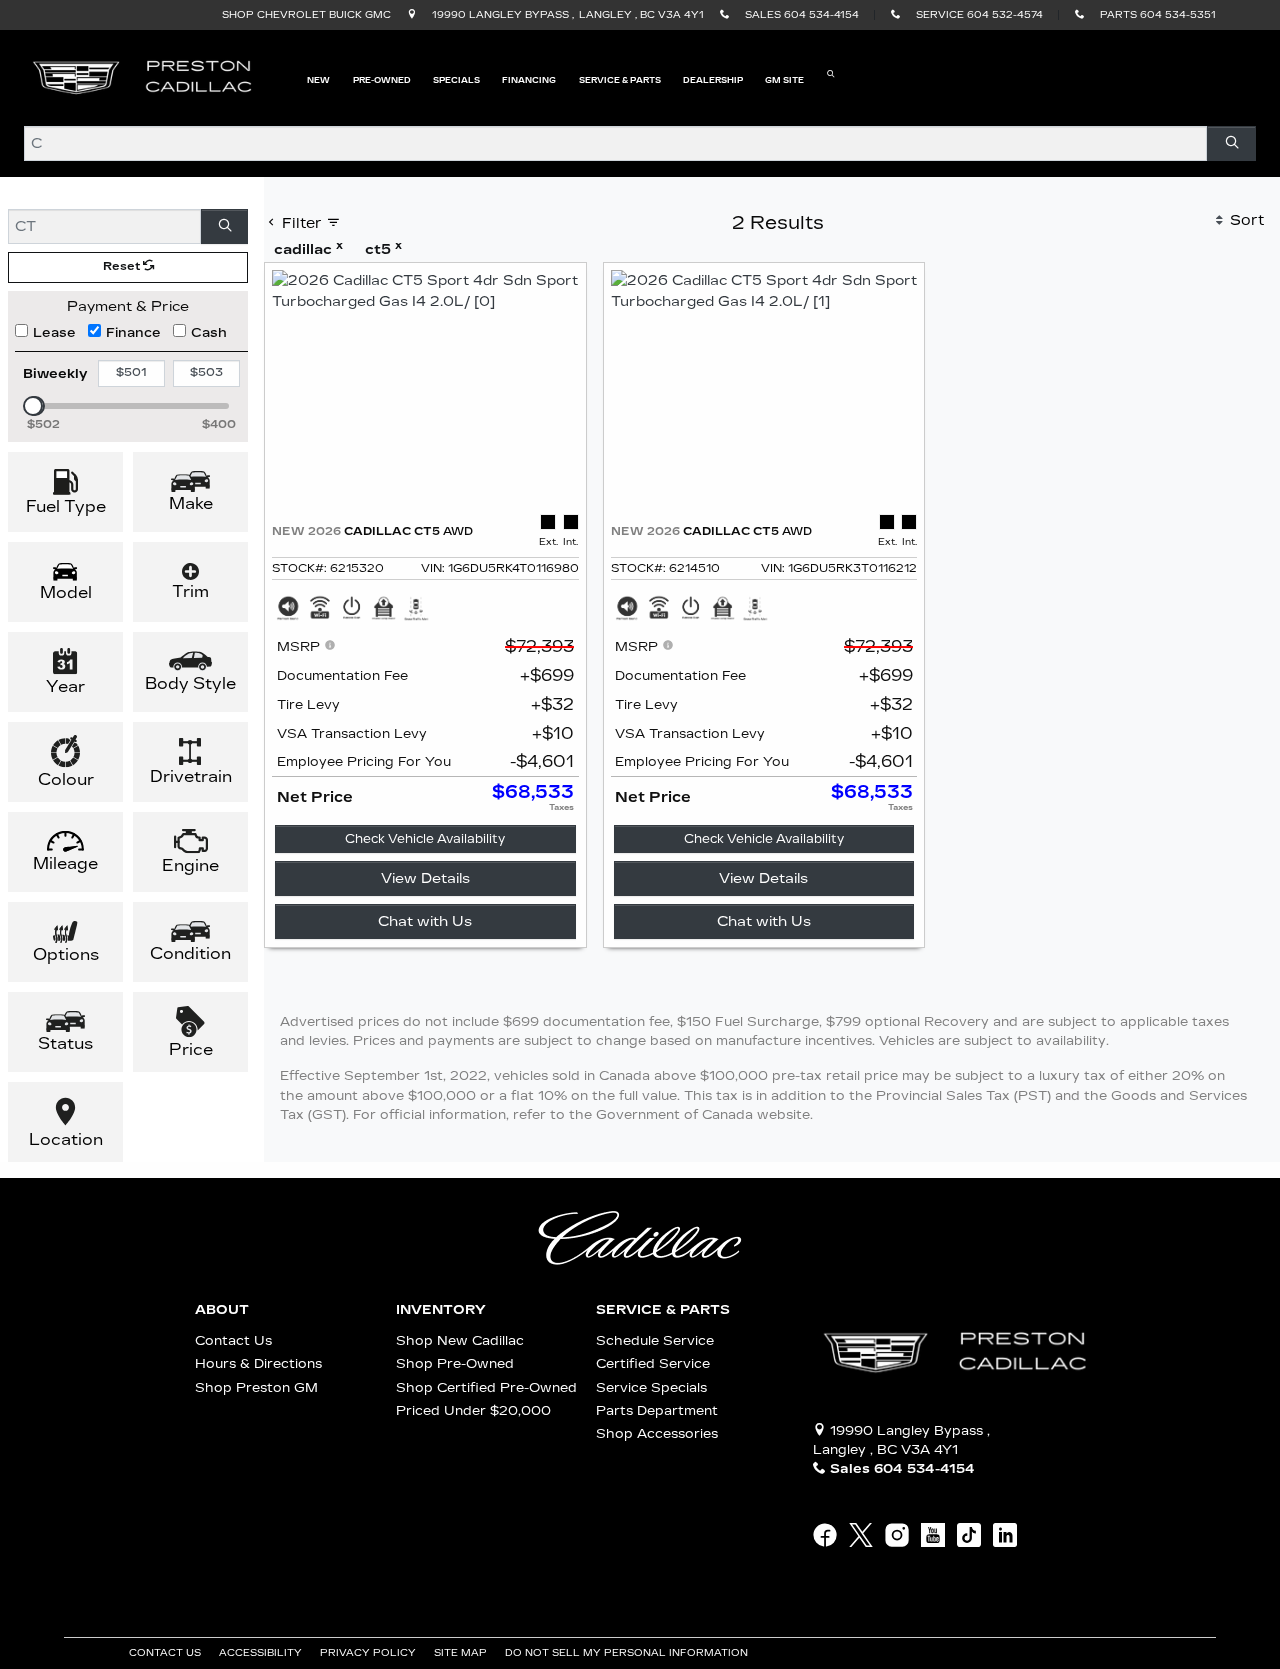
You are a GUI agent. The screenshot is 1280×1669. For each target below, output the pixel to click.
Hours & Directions (258, 1363)
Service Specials (651, 1387)
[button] (318, 78)
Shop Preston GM (256, 1387)
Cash (209, 332)
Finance (133, 332)
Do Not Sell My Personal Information (628, 1653)
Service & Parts (663, 1310)
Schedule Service (655, 1340)
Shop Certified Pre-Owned (486, 1387)
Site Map (462, 1653)
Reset (123, 266)
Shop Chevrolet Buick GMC (306, 15)
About (222, 1310)
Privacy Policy (369, 1653)
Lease (54, 332)
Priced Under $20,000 (473, 1410)
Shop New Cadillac (460, 1340)
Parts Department (657, 1410)
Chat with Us (425, 921)
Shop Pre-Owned (455, 1363)
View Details (425, 878)
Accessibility (262, 1653)
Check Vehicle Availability (425, 839)
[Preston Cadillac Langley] (144, 77)
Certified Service (653, 1363)
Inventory (441, 1310)
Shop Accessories (657, 1433)
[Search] (1231, 143)
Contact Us (233, 1340)
